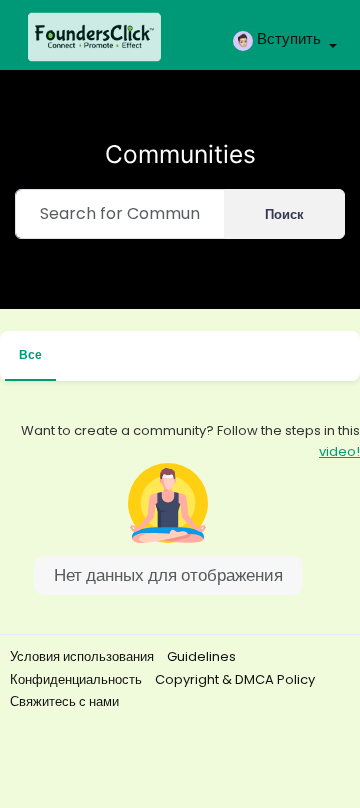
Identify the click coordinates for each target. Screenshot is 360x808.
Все (30, 354)
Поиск (284, 214)
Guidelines (201, 656)
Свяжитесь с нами (64, 701)
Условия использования (83, 656)
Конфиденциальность (77, 679)
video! (339, 451)
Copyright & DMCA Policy (235, 679)
